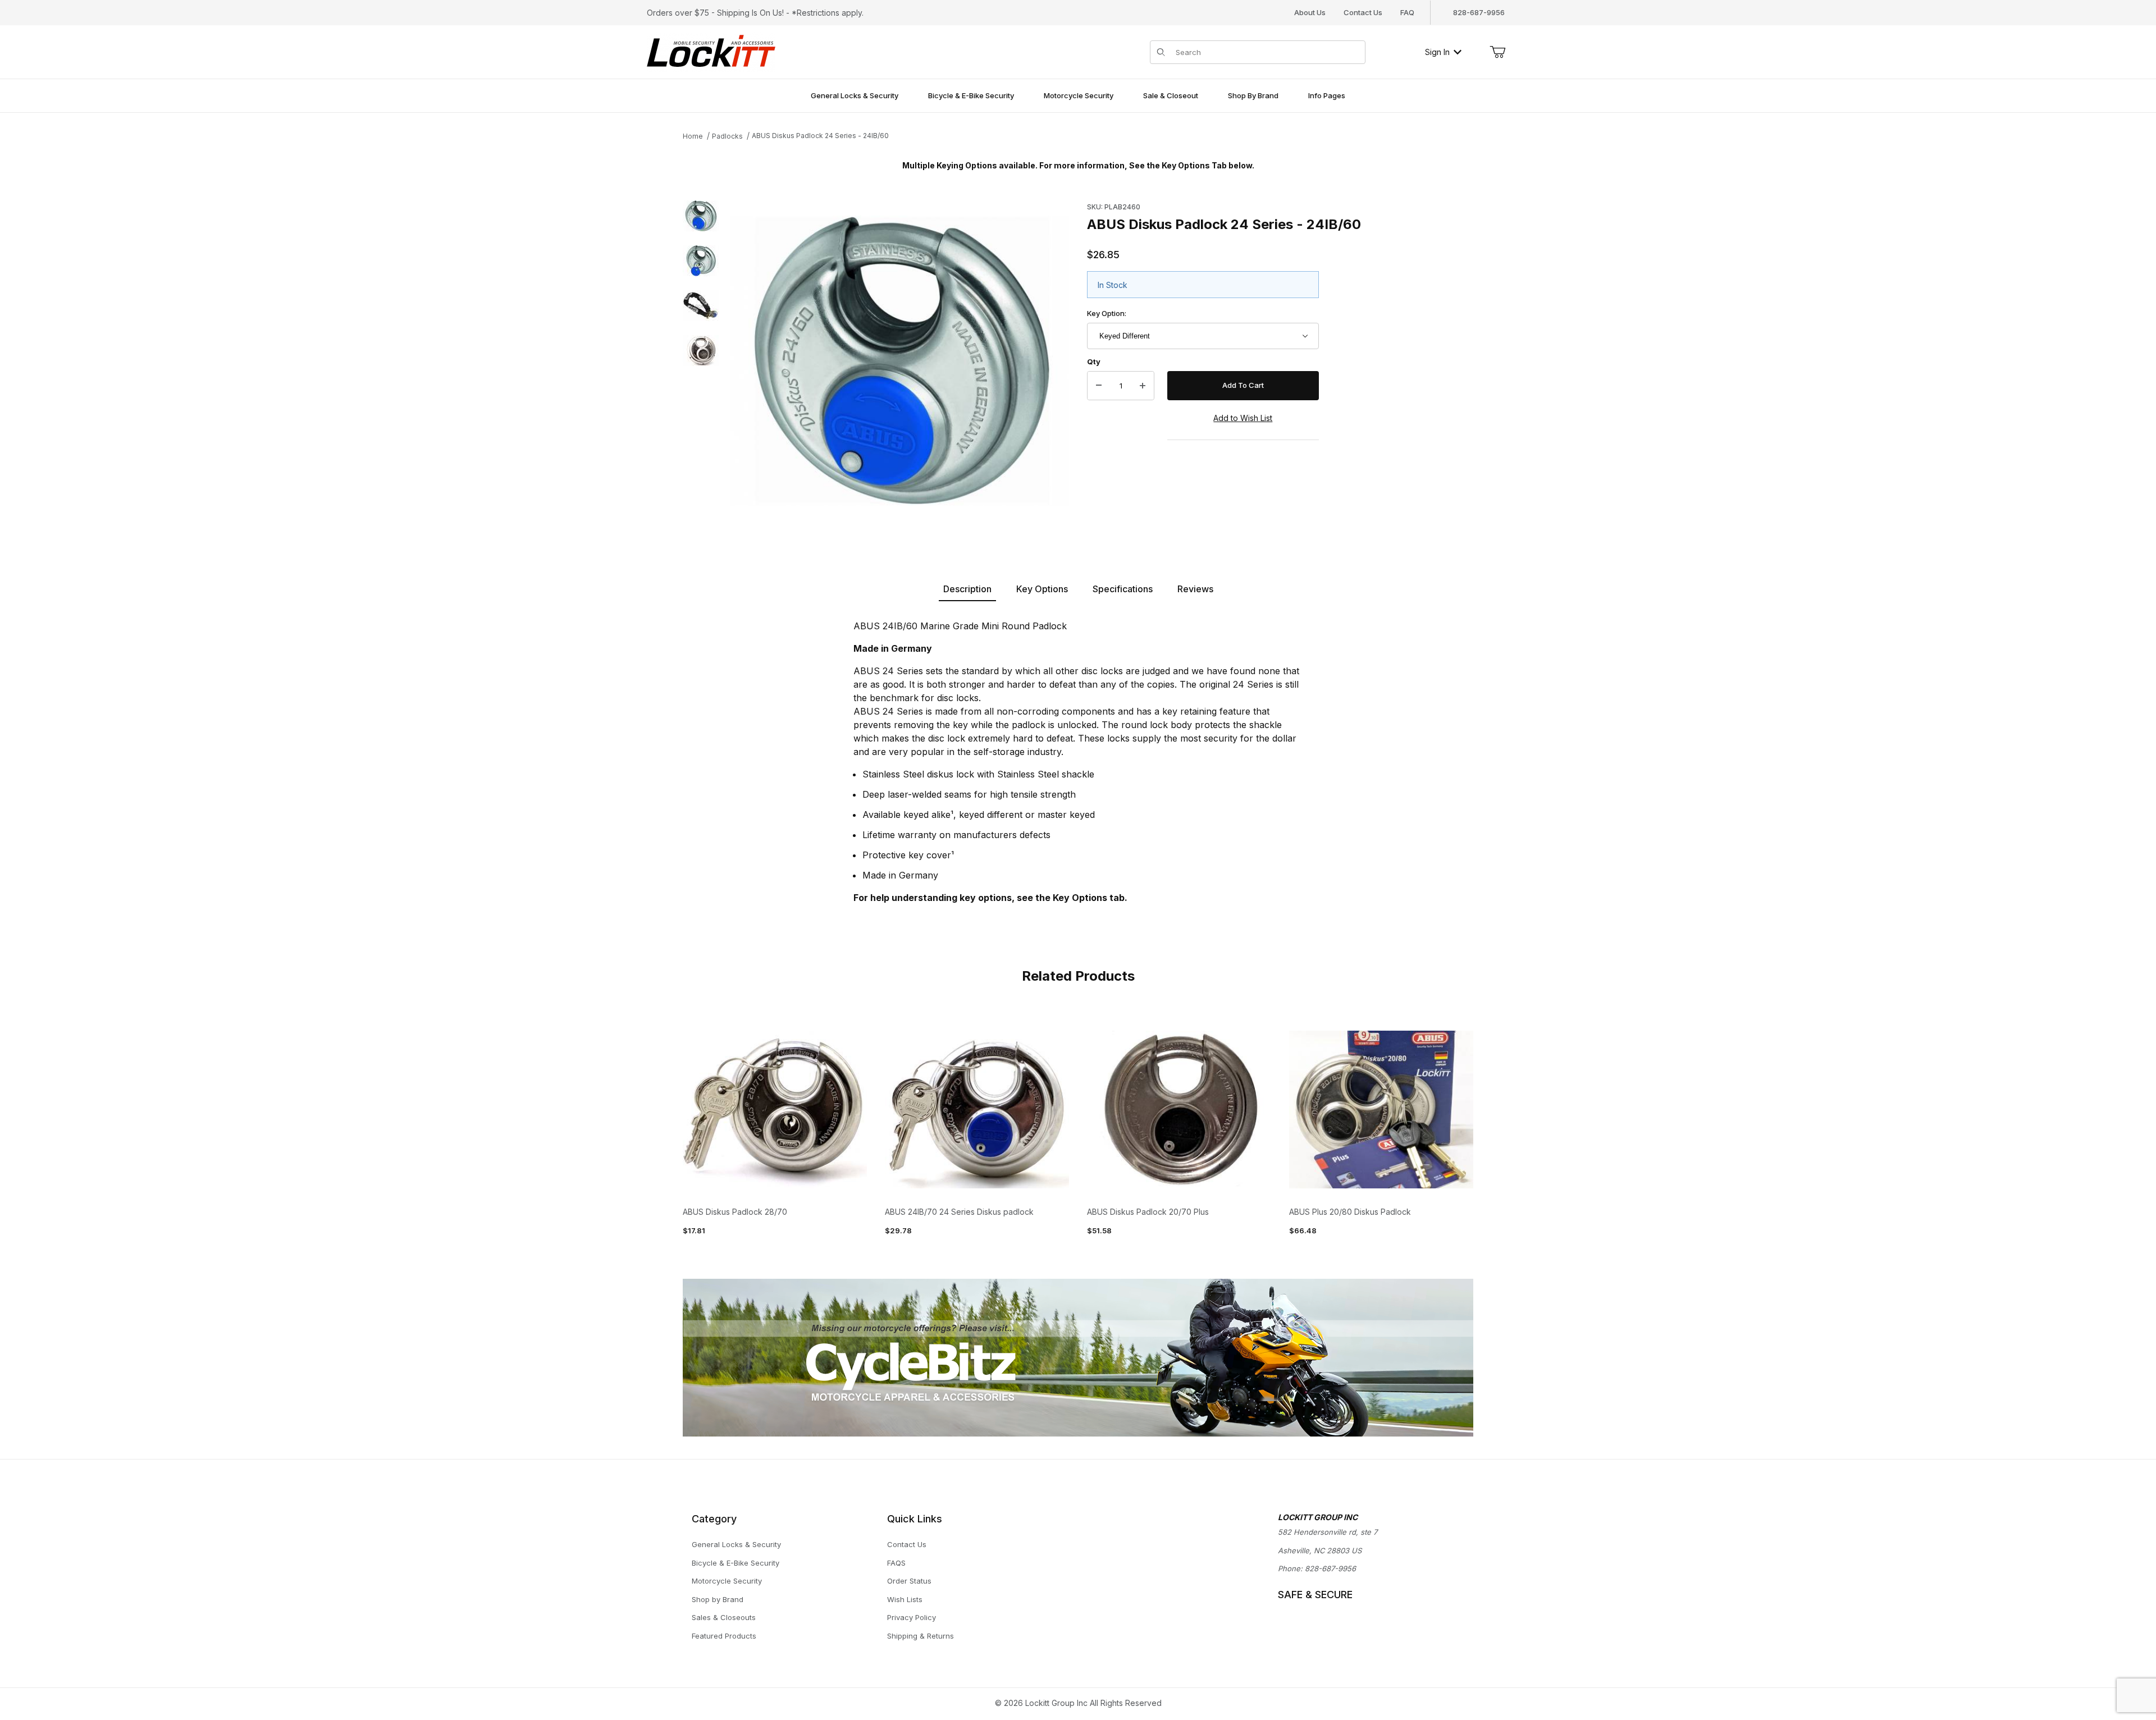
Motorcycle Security (727, 1581)
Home (693, 136)
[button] (701, 216)
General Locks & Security (736, 1544)
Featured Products (724, 1636)
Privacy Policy (912, 1617)
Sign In (1437, 52)
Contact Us (1363, 12)
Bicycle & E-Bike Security (736, 1563)
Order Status (909, 1581)
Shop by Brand (718, 1599)
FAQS (896, 1563)
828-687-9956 (1330, 1568)
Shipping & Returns (921, 1636)
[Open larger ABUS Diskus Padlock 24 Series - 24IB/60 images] (899, 361)
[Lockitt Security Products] (711, 51)
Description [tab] (967, 589)
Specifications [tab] (1123, 589)
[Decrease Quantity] (1099, 386)
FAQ (1407, 12)
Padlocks (727, 136)
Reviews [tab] (1195, 589)
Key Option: (1107, 313)
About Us (1310, 12)
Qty (1094, 362)
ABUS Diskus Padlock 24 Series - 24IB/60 (820, 136)
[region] (701, 361)
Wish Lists (905, 1599)
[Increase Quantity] (1143, 386)
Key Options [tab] (1042, 589)
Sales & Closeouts (724, 1617)
